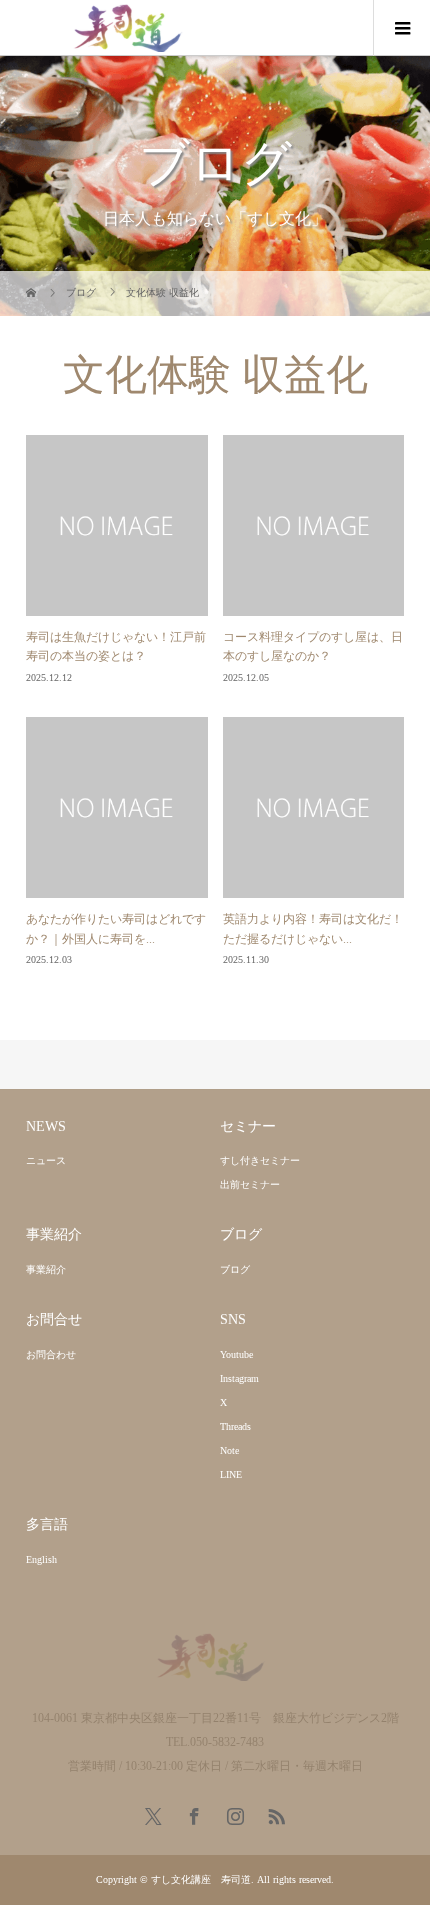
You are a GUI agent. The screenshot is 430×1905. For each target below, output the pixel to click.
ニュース (46, 1160)
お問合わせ (51, 1354)
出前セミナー (250, 1184)
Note (229, 1450)
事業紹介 (46, 1269)
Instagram (239, 1378)
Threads (235, 1426)
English (41, 1559)
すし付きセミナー (260, 1160)
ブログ (235, 1269)
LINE (231, 1474)
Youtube (236, 1354)
